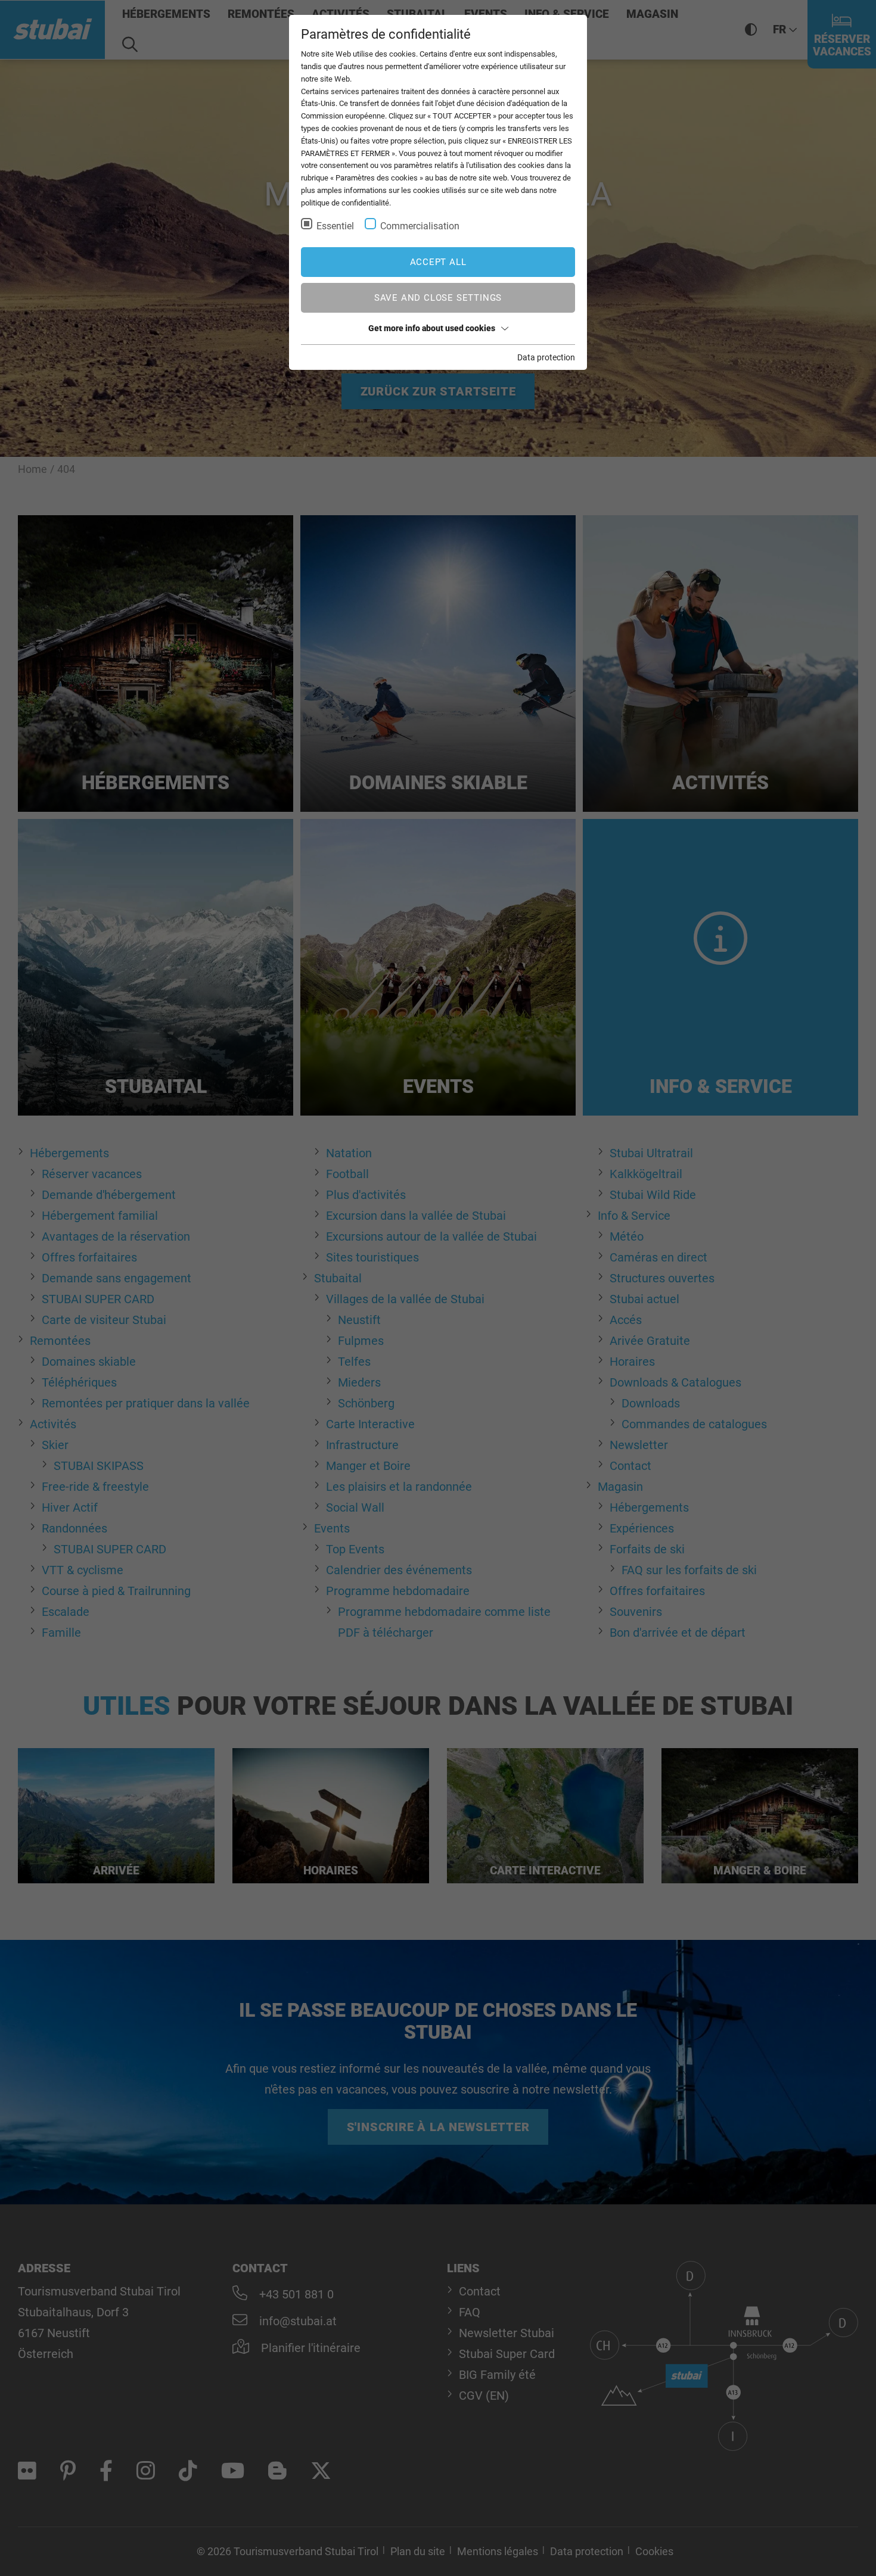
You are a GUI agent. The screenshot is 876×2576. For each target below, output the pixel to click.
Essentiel (335, 226)
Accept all (438, 262)
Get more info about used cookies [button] (432, 328)
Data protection (546, 357)
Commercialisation (420, 226)
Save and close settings (438, 298)
